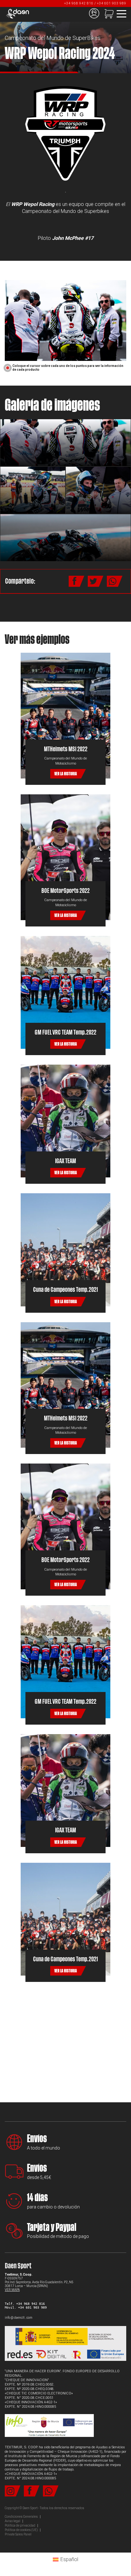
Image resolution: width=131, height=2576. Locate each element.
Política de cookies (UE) (21, 2530)
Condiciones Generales (21, 2517)
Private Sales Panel (18, 2534)
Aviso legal (13, 2521)
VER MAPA (12, 2290)
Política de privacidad (20, 2525)
